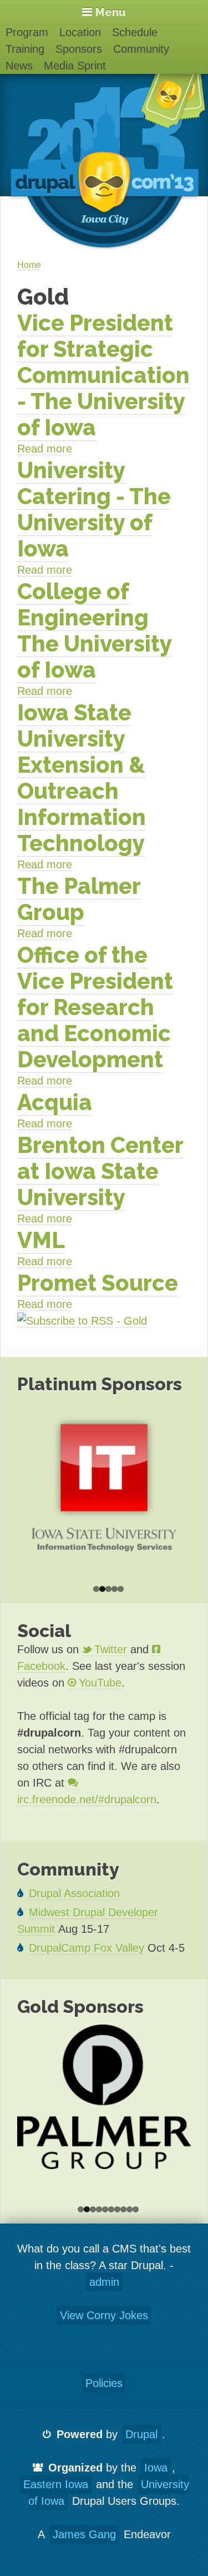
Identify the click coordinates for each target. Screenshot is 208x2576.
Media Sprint (75, 66)
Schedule (135, 32)
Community (141, 49)
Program (27, 32)
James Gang (84, 2534)
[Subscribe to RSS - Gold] (82, 1321)
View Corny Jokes (104, 2315)
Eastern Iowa (56, 2484)
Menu (111, 12)
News (19, 66)
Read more (45, 449)
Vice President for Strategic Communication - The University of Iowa (103, 375)
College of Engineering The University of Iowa (95, 630)
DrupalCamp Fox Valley (87, 1948)
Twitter (111, 1649)
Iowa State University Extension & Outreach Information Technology (82, 778)
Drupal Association (74, 1893)
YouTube (100, 1683)
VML (41, 1240)
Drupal (141, 2434)
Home (29, 265)
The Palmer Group (79, 899)
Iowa (156, 2468)
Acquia (55, 1102)
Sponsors (79, 49)
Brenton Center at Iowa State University (100, 1171)
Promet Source (98, 1283)
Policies (104, 2383)
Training (25, 49)
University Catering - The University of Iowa (94, 509)
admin (104, 2282)
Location (80, 32)
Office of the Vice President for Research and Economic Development (95, 1007)
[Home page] (104, 168)
